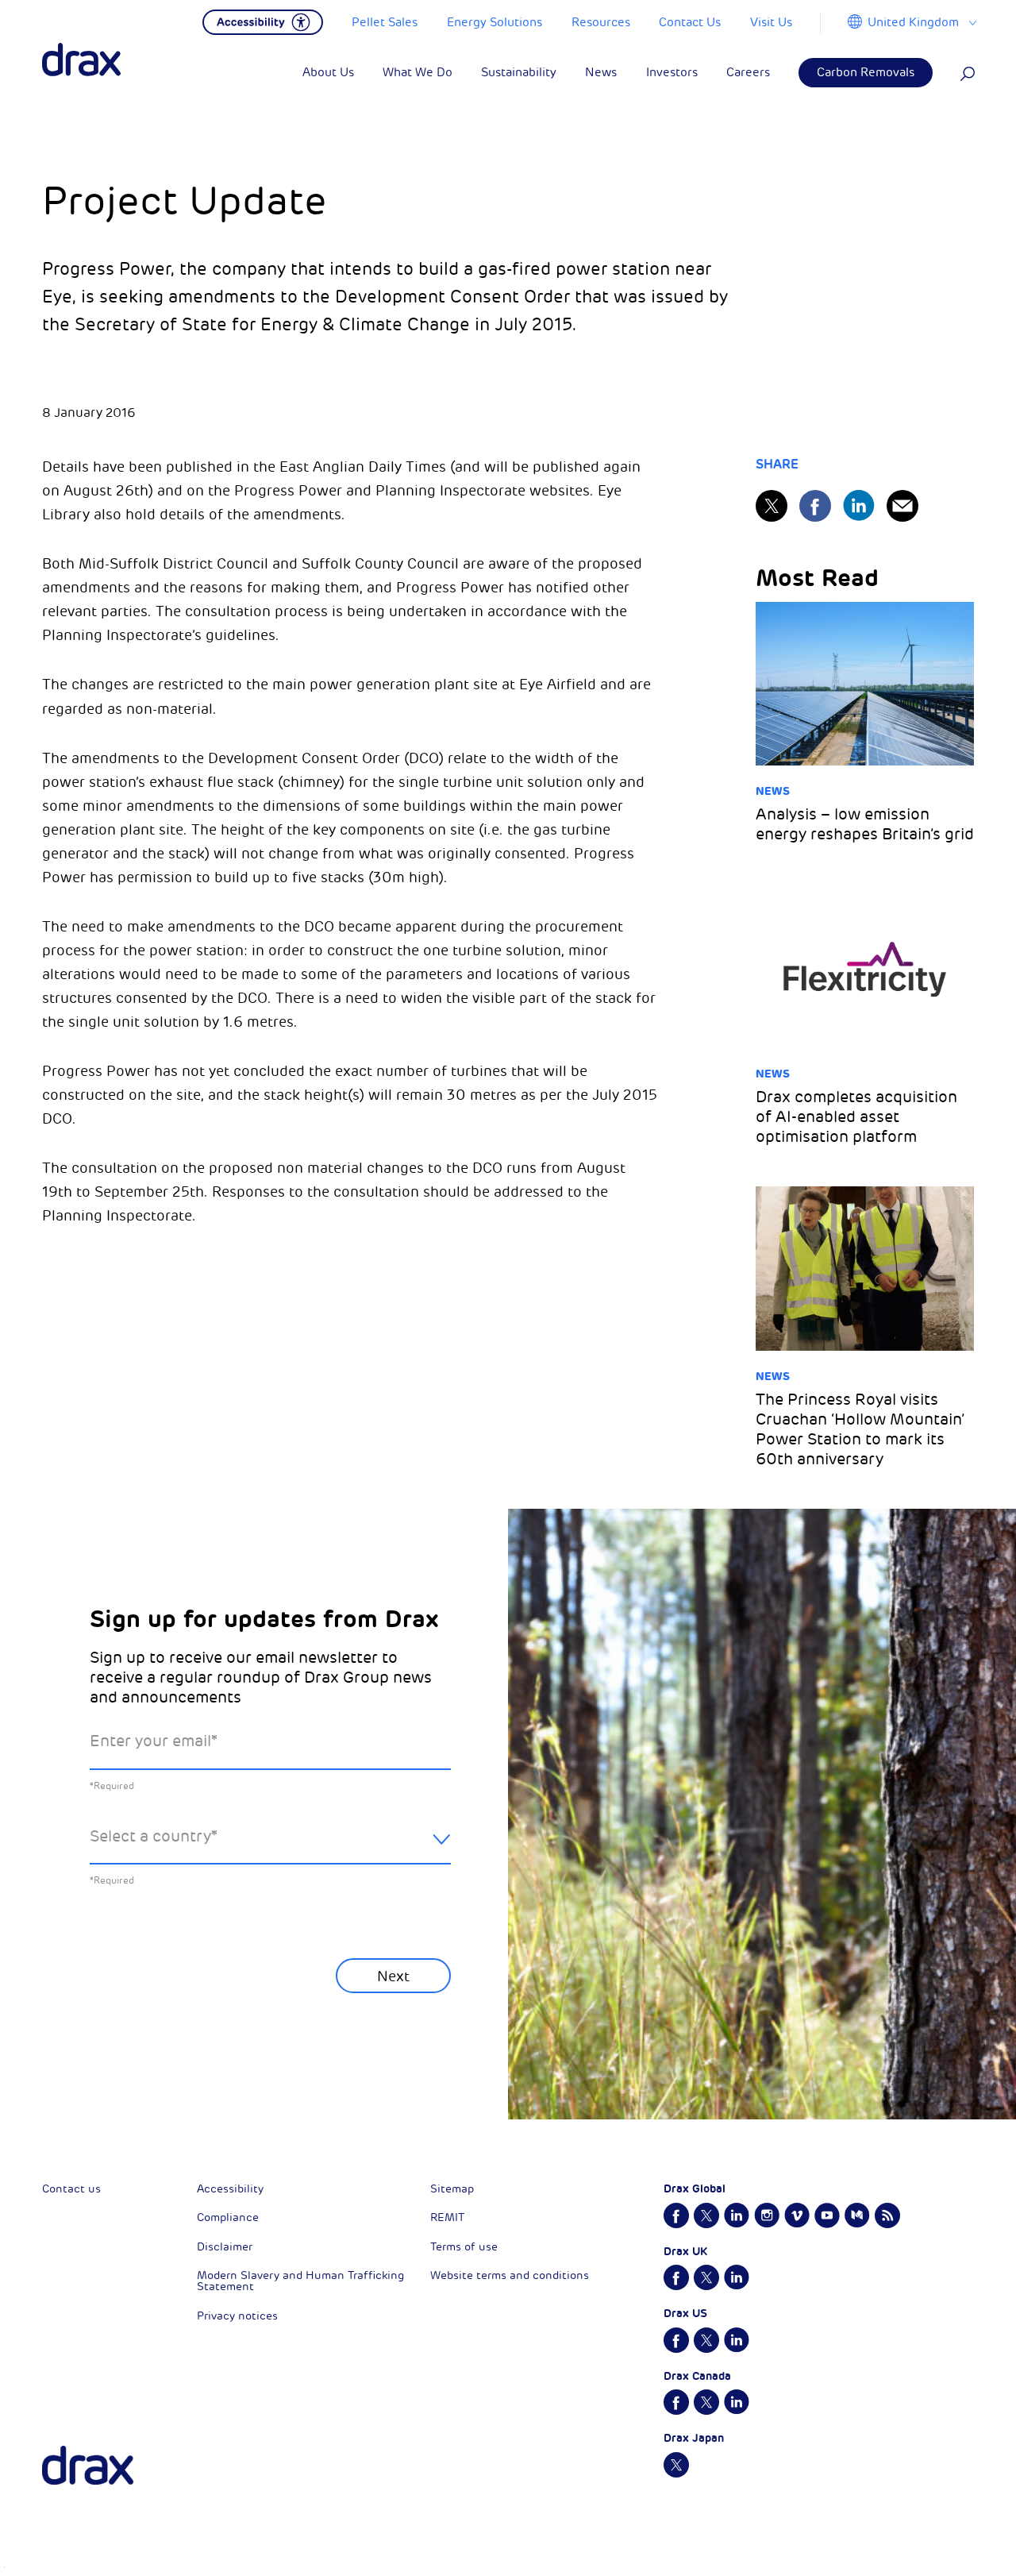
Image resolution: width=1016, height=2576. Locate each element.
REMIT (447, 2217)
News (773, 791)
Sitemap (452, 2189)
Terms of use (464, 2247)
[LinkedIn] (859, 505)
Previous (132, 2034)
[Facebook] (815, 506)
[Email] (902, 506)
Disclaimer (225, 2247)
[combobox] (270, 1849)
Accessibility (230, 2189)
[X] (772, 506)
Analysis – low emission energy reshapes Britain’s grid (865, 824)
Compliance (228, 2217)
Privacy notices (237, 2316)
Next (393, 1976)
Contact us (71, 2189)
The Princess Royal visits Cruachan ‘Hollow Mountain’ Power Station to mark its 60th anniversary (860, 1429)
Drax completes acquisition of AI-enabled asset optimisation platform (856, 1117)
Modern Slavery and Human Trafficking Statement (300, 2281)
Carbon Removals (866, 73)
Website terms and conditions (510, 2275)
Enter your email (154, 1741)
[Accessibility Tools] (263, 21)
